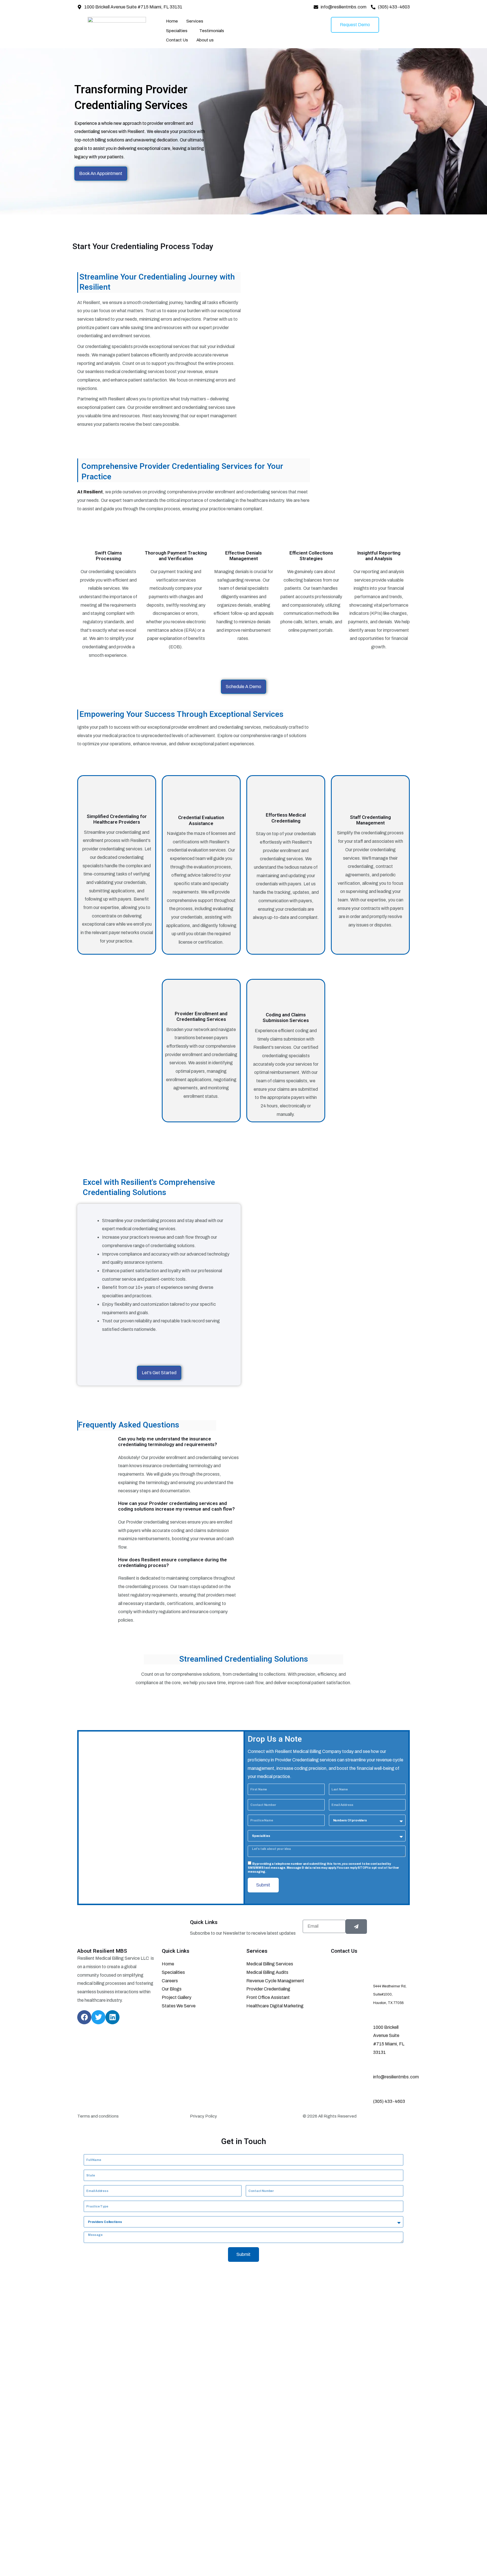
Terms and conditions (98, 2116)
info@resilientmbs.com (396, 2077)
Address (394, 1975)
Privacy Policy (203, 2116)
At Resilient (90, 492)
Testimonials (212, 31)
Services (195, 21)
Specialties (177, 31)
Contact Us (177, 40)
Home (172, 21)
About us (205, 40)
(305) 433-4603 (389, 2101)
